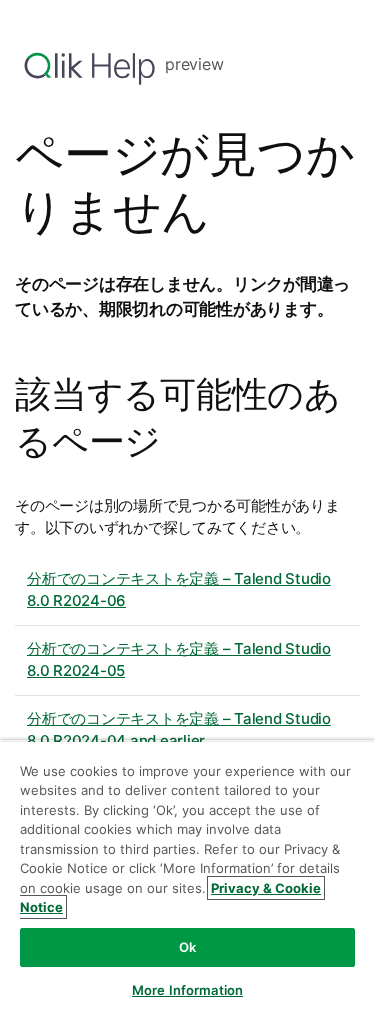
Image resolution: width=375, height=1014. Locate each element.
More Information (187, 990)
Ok (187, 947)
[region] (187, 877)
